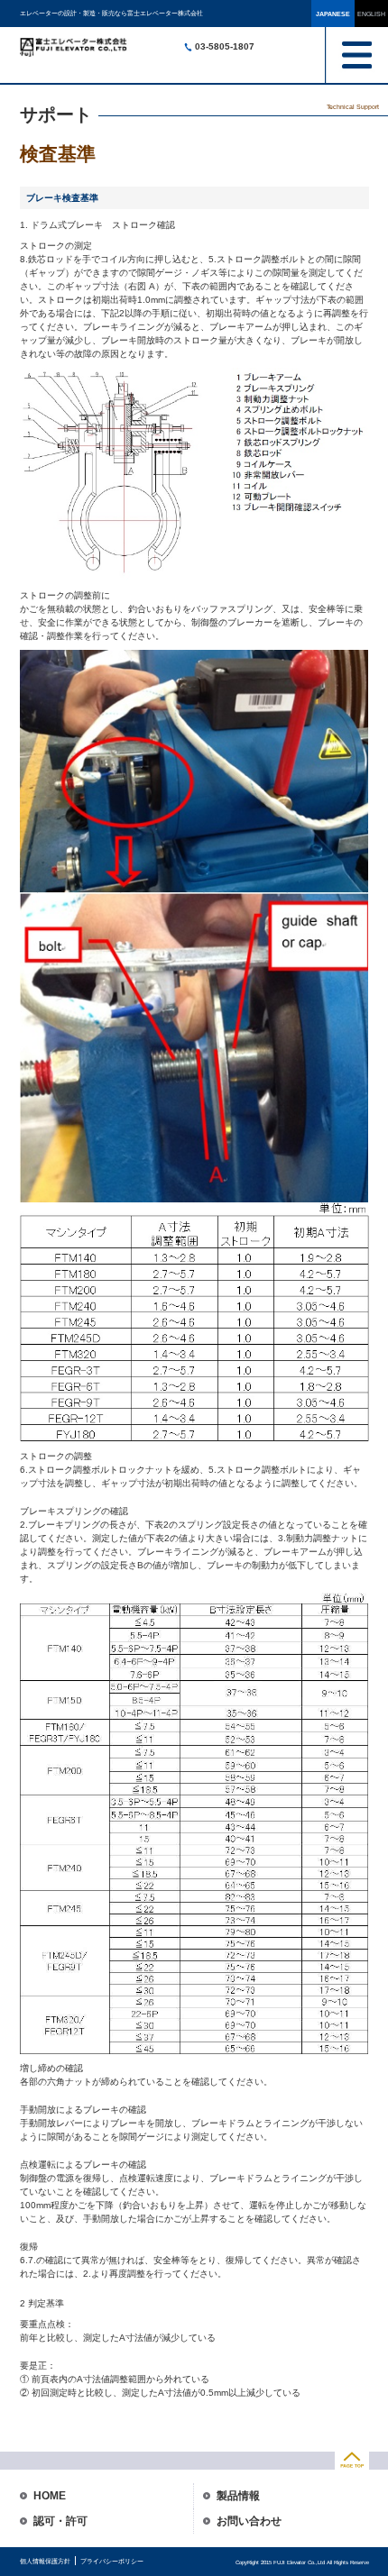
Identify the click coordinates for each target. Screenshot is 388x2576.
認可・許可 (60, 2521)
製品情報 (238, 2496)
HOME (50, 2496)
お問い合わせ (249, 2521)
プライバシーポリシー (112, 2561)
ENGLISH (371, 14)
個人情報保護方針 (45, 2561)
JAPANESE (333, 14)
